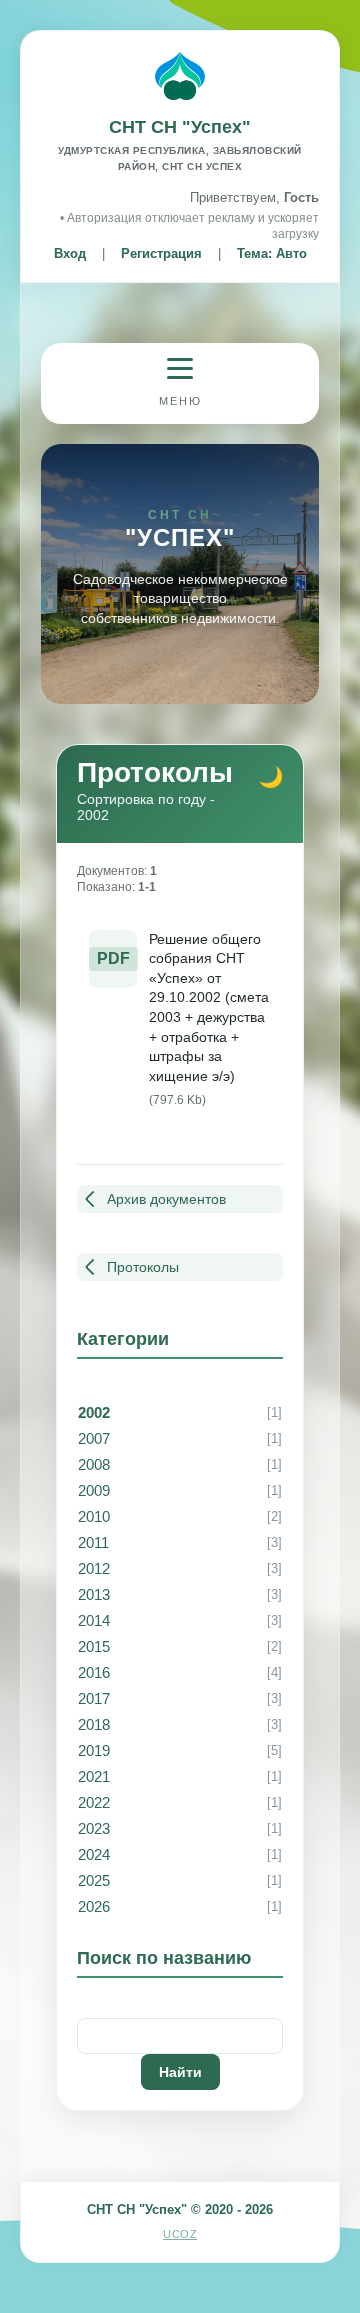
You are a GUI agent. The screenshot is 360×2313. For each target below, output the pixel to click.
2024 (94, 1854)
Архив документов (166, 1199)
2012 (94, 1568)
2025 (94, 1880)
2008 (94, 1464)
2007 (94, 1438)
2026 (94, 1906)
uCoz (180, 2234)
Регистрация (161, 253)
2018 (94, 1724)
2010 (94, 1516)
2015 (94, 1646)
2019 (94, 1750)
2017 (94, 1698)
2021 (94, 1776)
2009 (94, 1490)
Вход (70, 253)
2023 (94, 1828)
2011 (93, 1542)
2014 (94, 1620)
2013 (94, 1594)
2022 (94, 1802)
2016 (94, 1672)
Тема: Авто (272, 253)
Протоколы (143, 1267)
